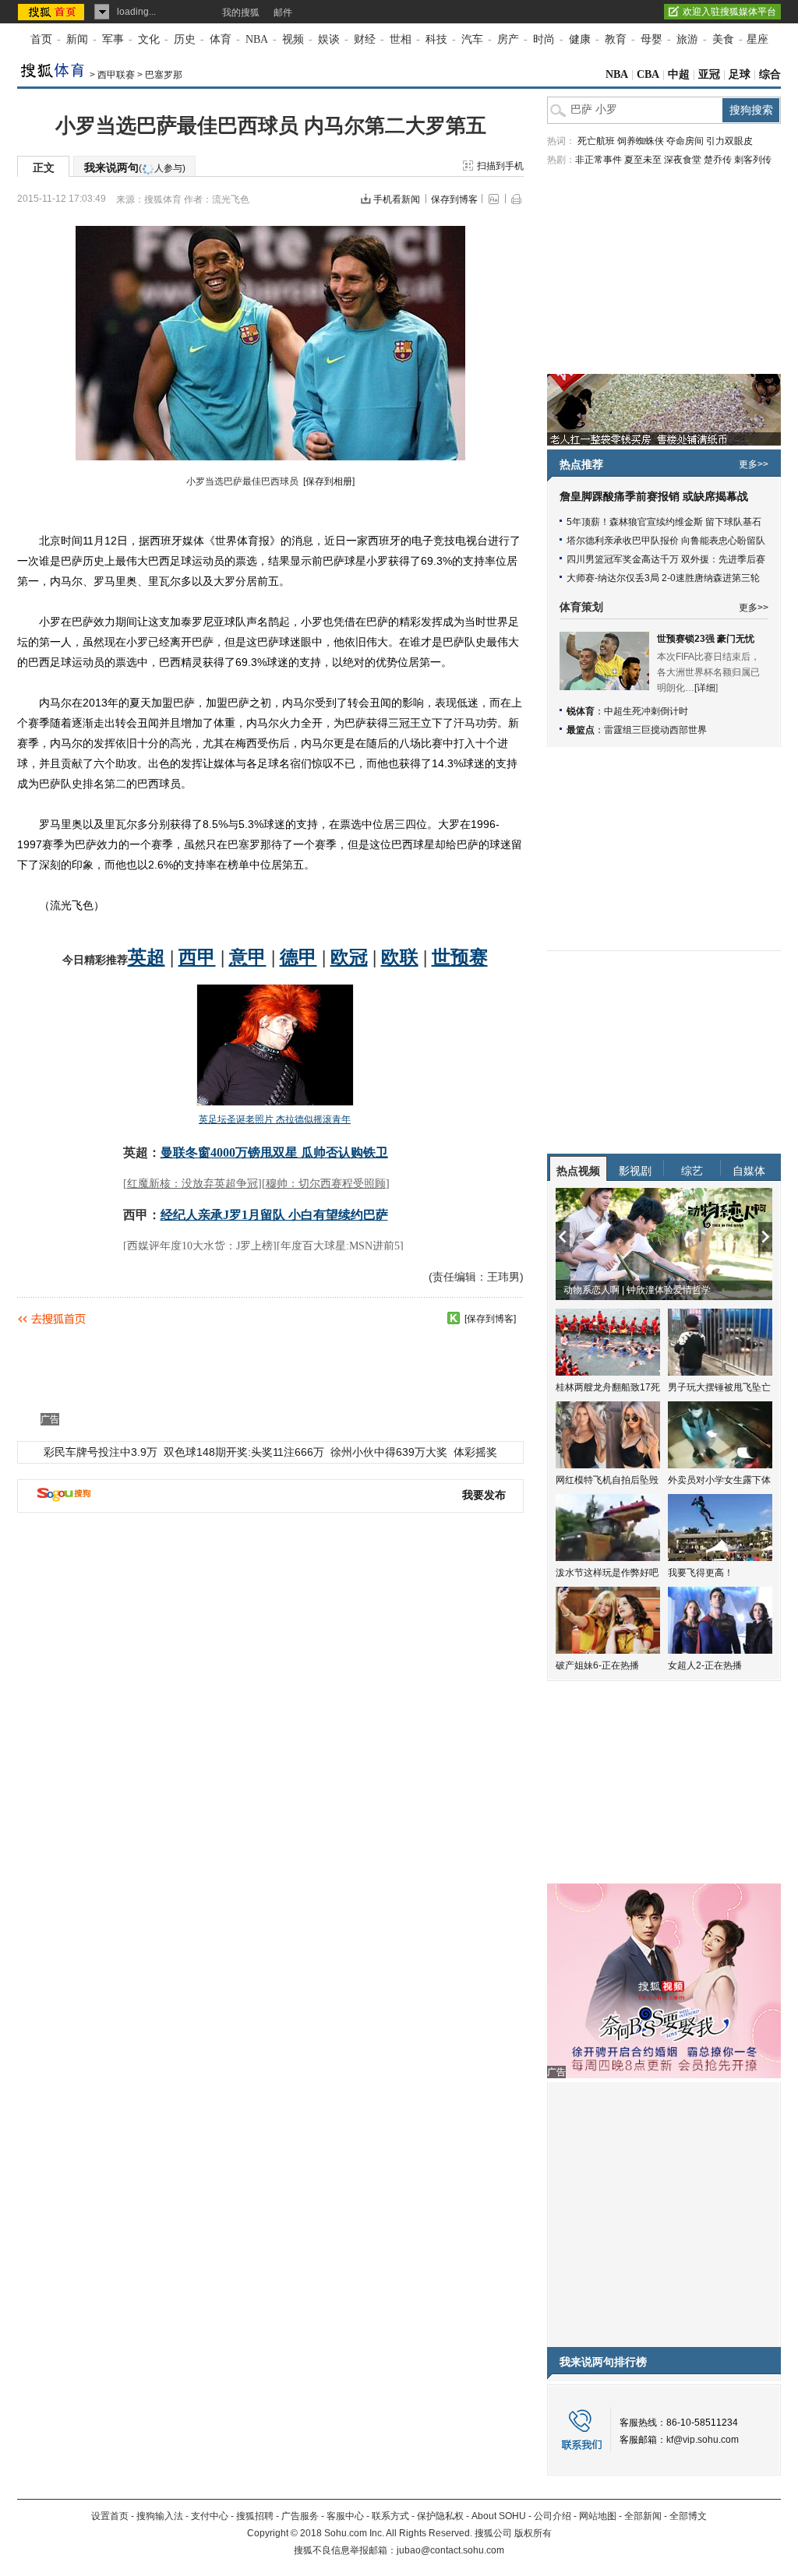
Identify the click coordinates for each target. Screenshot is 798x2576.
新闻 (77, 39)
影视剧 (635, 1171)
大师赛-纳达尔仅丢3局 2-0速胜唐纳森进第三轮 (663, 578)
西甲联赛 (116, 75)
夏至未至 (643, 160)
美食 (723, 39)
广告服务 (300, 2516)
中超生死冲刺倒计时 (646, 711)
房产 (508, 39)
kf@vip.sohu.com (703, 2440)
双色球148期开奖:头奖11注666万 (244, 1452)
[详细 (705, 688)
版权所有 (533, 2533)
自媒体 (749, 1171)
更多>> (754, 464)
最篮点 (581, 730)
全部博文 (688, 2516)
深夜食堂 (683, 160)
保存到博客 (454, 199)
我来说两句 (135, 167)
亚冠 (709, 74)
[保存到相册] (329, 481)
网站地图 (598, 2516)
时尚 (544, 39)
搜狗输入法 (160, 2516)
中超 (679, 74)
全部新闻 (643, 2516)
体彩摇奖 (475, 1452)
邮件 (283, 12)
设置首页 (110, 2516)
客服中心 (345, 2516)
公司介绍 (553, 2516)
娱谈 (329, 39)
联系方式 (390, 2516)
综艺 (692, 1171)
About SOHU (499, 2516)
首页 (41, 39)
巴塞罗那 (164, 75)
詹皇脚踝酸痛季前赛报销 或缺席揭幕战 (654, 497)
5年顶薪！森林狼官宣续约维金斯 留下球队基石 (664, 522)
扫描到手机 (500, 166)
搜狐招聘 (255, 2516)
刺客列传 (753, 160)
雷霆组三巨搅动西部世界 (655, 730)
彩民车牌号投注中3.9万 (101, 1452)
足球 (740, 74)
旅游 (687, 39)
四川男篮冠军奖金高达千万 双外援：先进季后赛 (666, 559)
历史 (185, 39)
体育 (221, 39)
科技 (436, 39)
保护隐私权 (440, 2516)
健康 (580, 39)
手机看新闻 (397, 199)
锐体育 (581, 711)
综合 (770, 74)
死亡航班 (596, 141)
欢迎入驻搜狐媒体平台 (729, 12)
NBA (257, 39)
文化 (149, 39)
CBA (648, 74)
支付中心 (210, 2516)
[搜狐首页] (53, 12)
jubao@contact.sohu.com (450, 2550)
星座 (757, 39)
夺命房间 (685, 141)
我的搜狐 (241, 12)
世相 (401, 39)
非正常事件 (598, 160)
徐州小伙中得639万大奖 (389, 1452)
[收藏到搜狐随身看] (454, 1318)
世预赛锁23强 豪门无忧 (706, 639)
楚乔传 (718, 160)
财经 (365, 39)
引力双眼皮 (729, 141)
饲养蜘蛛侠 (641, 141)
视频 (293, 39)
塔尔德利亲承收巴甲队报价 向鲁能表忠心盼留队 (666, 541)
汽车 (472, 39)
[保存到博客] (490, 1319)
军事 (113, 39)
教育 (616, 39)
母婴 (651, 39)
